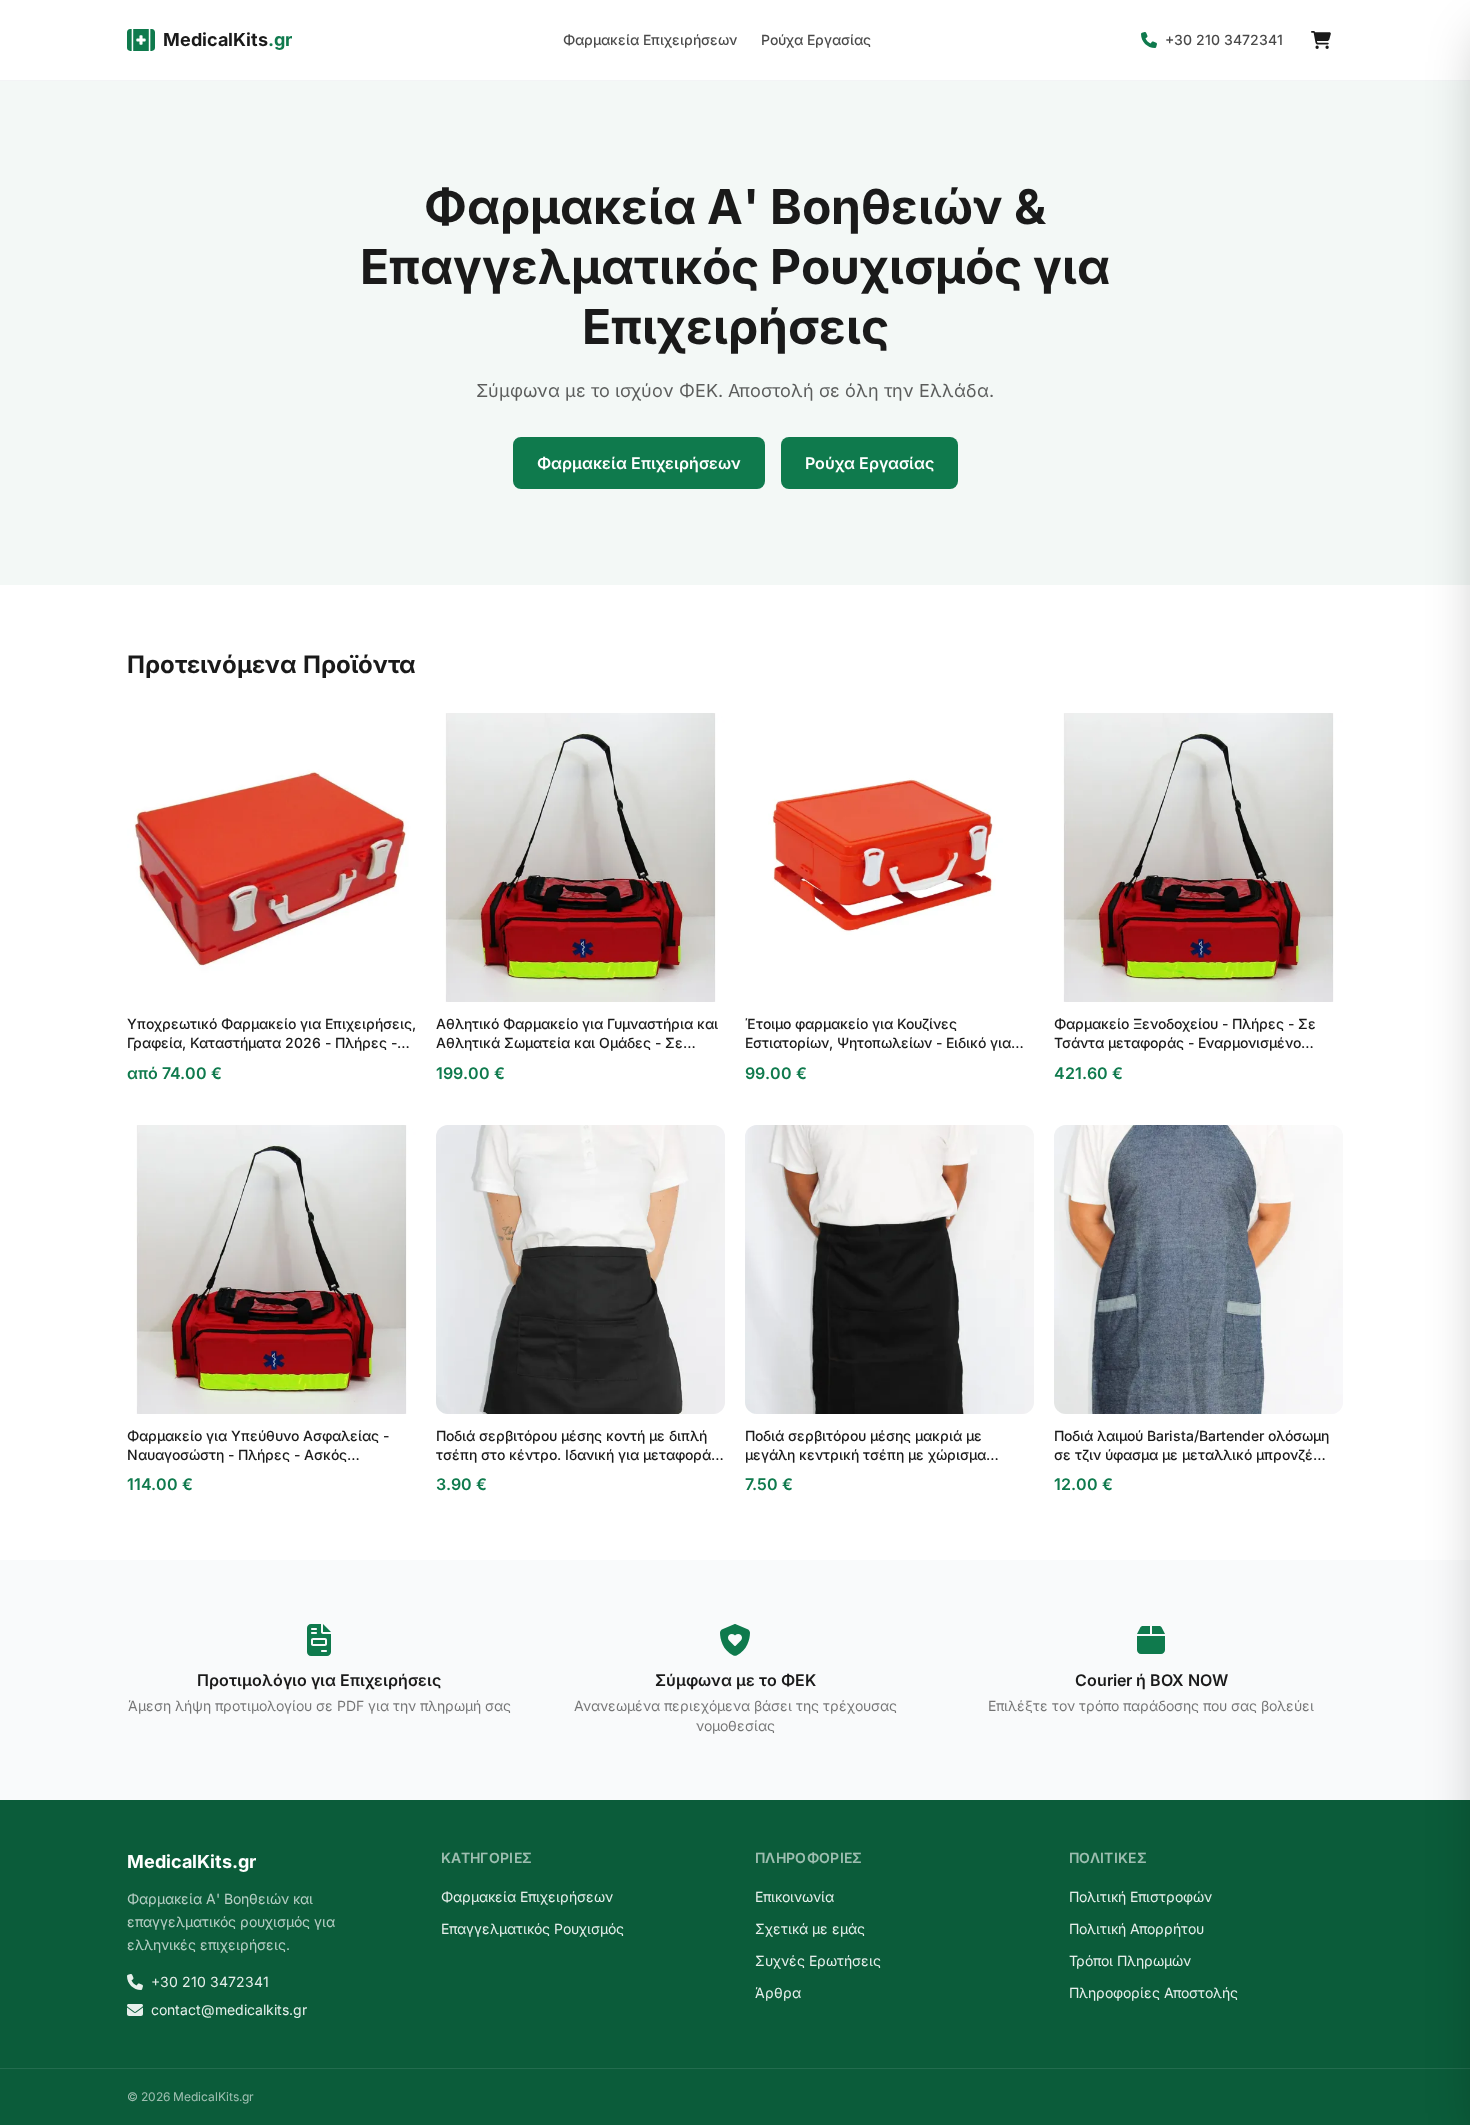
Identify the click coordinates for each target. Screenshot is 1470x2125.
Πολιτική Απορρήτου (1136, 1928)
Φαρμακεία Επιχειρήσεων (650, 39)
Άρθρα (778, 1992)
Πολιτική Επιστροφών (1140, 1896)
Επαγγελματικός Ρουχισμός (532, 1928)
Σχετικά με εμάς (810, 1928)
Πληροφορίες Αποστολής (1153, 1992)
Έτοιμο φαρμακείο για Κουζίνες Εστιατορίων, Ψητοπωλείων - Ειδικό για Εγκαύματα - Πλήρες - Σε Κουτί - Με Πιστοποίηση (878, 1034)
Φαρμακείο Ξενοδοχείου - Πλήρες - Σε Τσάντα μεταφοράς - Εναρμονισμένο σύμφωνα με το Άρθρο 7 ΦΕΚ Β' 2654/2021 (1185, 1034)
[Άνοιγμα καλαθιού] (1321, 40)
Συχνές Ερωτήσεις (818, 1960)
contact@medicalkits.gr (229, 2009)
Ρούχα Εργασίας (816, 39)
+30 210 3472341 (1224, 39)
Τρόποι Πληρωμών (1130, 1960)
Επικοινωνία (794, 1896)
